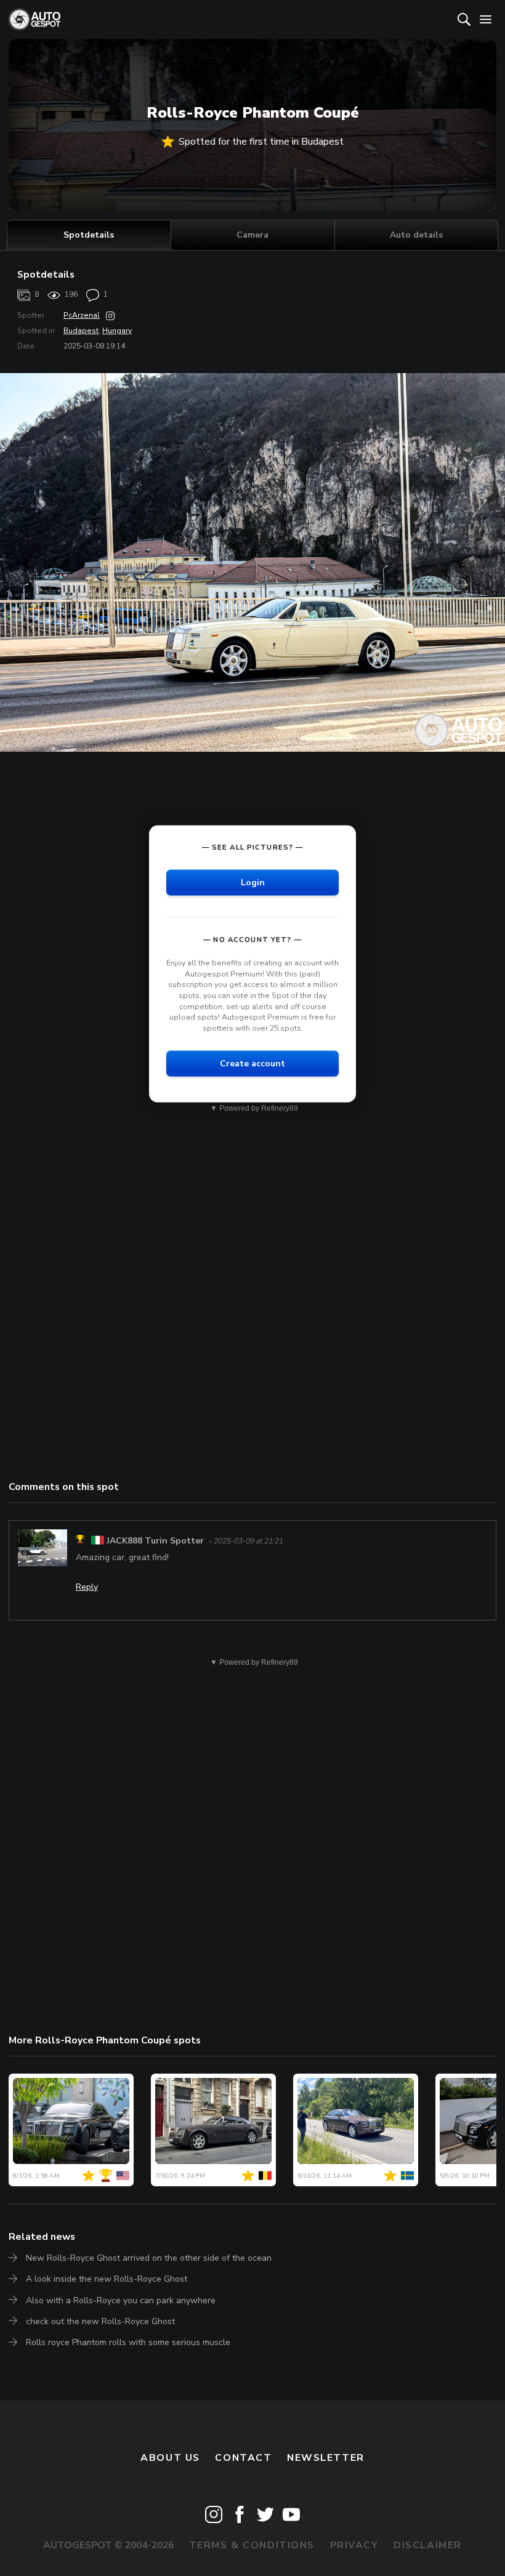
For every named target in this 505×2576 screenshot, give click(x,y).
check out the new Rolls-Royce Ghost (100, 2321)
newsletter (326, 2458)
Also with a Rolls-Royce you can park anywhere (121, 2300)
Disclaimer (428, 2545)
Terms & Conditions (252, 2545)
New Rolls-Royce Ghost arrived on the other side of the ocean (149, 2258)
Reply (87, 1587)
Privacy (354, 2545)
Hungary (117, 331)
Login (253, 883)
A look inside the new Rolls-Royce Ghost (107, 2279)
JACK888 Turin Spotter (155, 1541)
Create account (252, 1064)
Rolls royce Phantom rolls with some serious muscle (128, 2342)
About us (170, 2458)
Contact (243, 2458)
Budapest (81, 331)
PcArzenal (82, 315)
